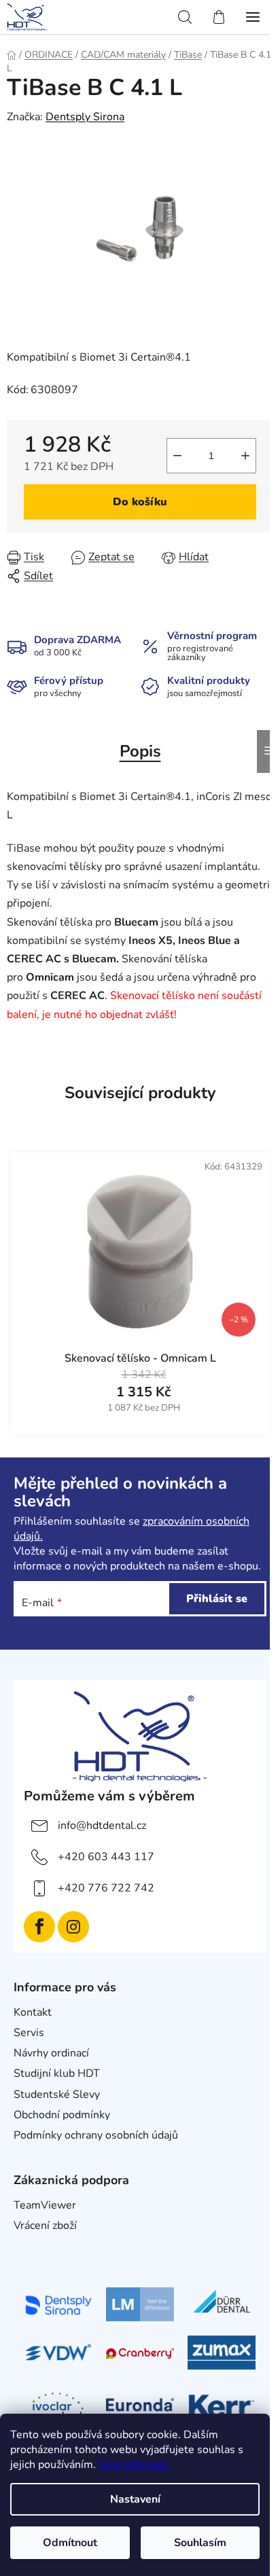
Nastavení (135, 2499)
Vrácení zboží (45, 2226)
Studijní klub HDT (57, 2073)
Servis (29, 2033)
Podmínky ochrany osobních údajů (96, 2135)
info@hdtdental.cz (102, 1826)
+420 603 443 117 (106, 1857)
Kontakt (33, 2012)
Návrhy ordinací (51, 2053)
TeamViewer (45, 2205)
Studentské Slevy (57, 2094)
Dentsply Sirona (85, 117)
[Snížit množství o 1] (177, 456)
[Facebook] (39, 1927)
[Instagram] (73, 1927)
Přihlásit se (217, 1599)
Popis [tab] (140, 751)
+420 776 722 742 (106, 1888)
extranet (34, 2246)
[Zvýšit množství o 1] (245, 456)
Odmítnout (70, 2543)
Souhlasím (200, 2543)
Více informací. (134, 2465)
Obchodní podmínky (62, 2115)
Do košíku (140, 502)
